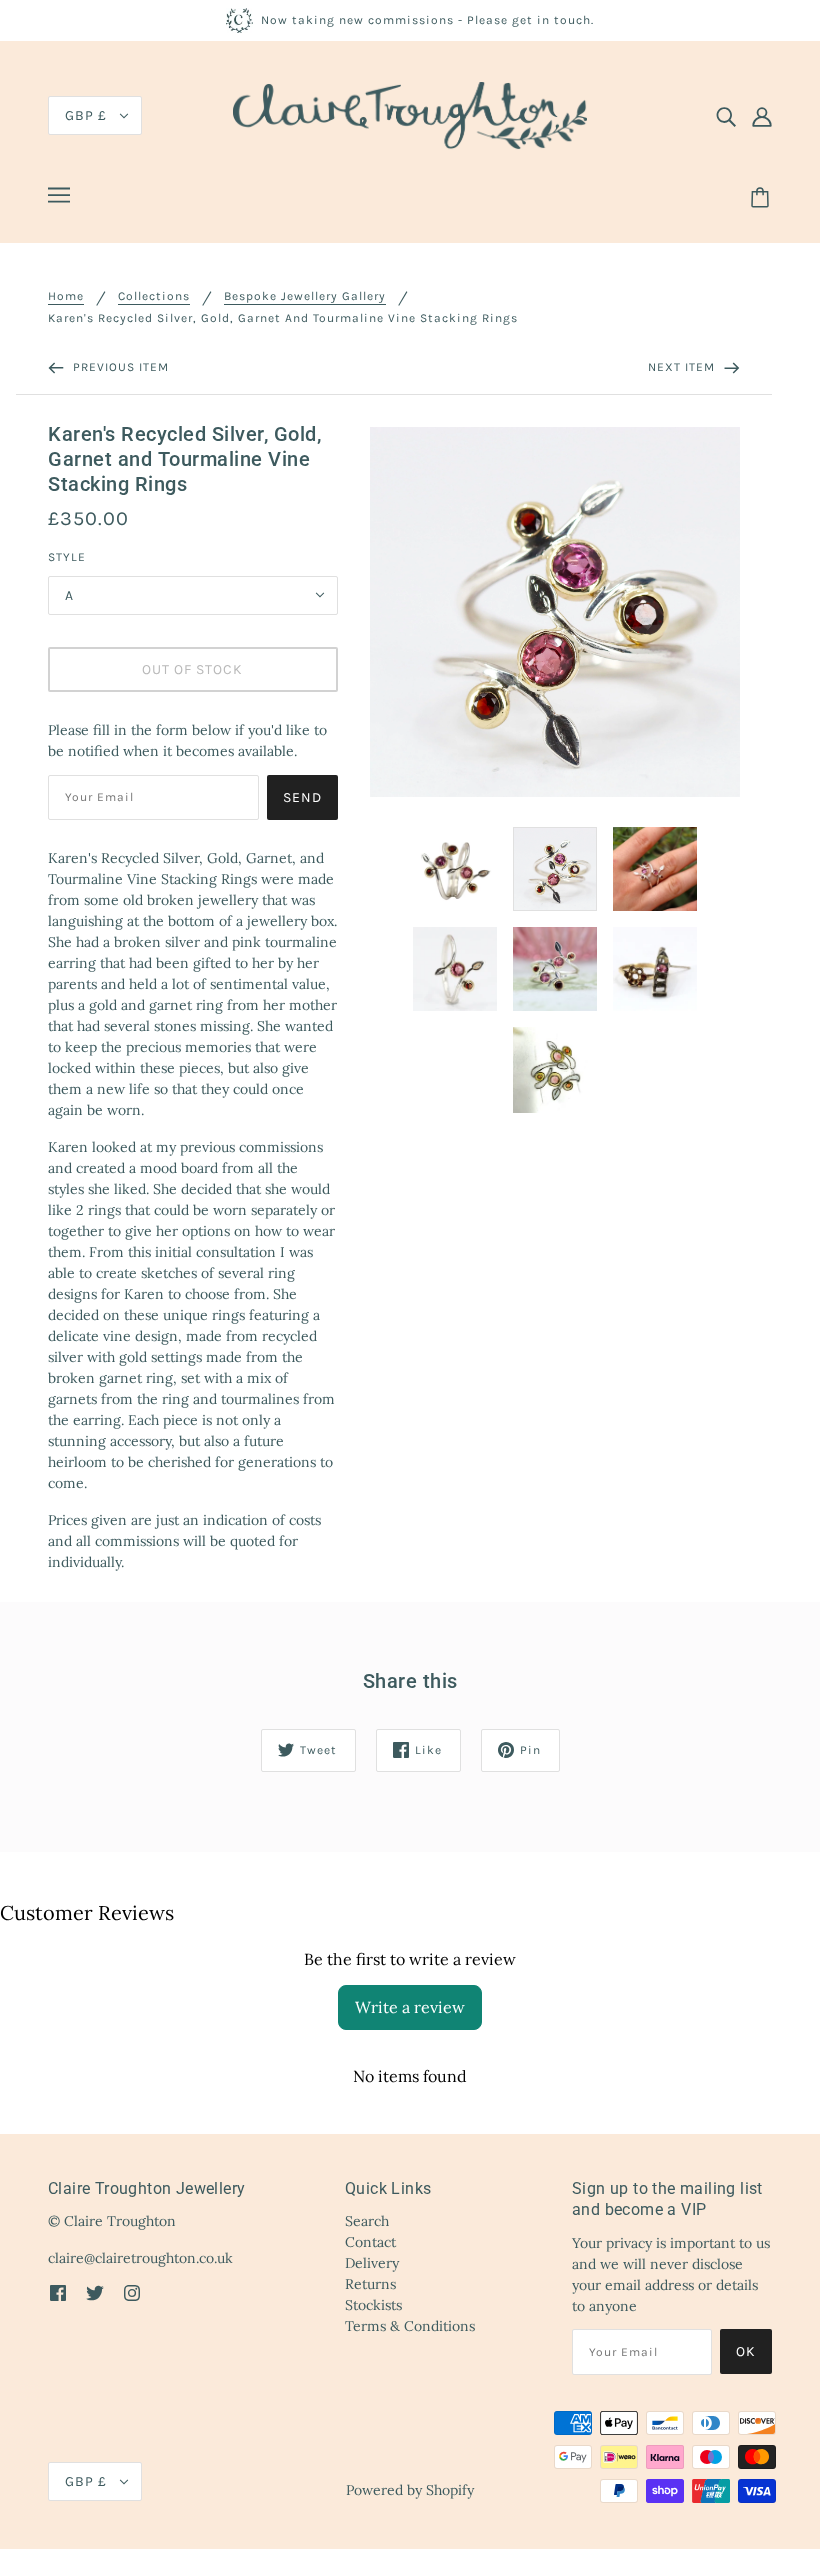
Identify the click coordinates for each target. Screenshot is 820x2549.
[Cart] (763, 198)
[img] (726, 116)
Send (302, 797)
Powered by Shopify (410, 2490)
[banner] (410, 114)
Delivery (372, 2263)
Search (367, 2221)
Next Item (683, 367)
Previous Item (119, 367)
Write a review (410, 2007)
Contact (370, 2242)
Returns (370, 2284)
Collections (154, 296)
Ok (746, 2351)
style (67, 557)
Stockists (373, 2305)
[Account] (762, 116)
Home (66, 296)
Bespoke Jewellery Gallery (305, 296)
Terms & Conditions (410, 2326)
